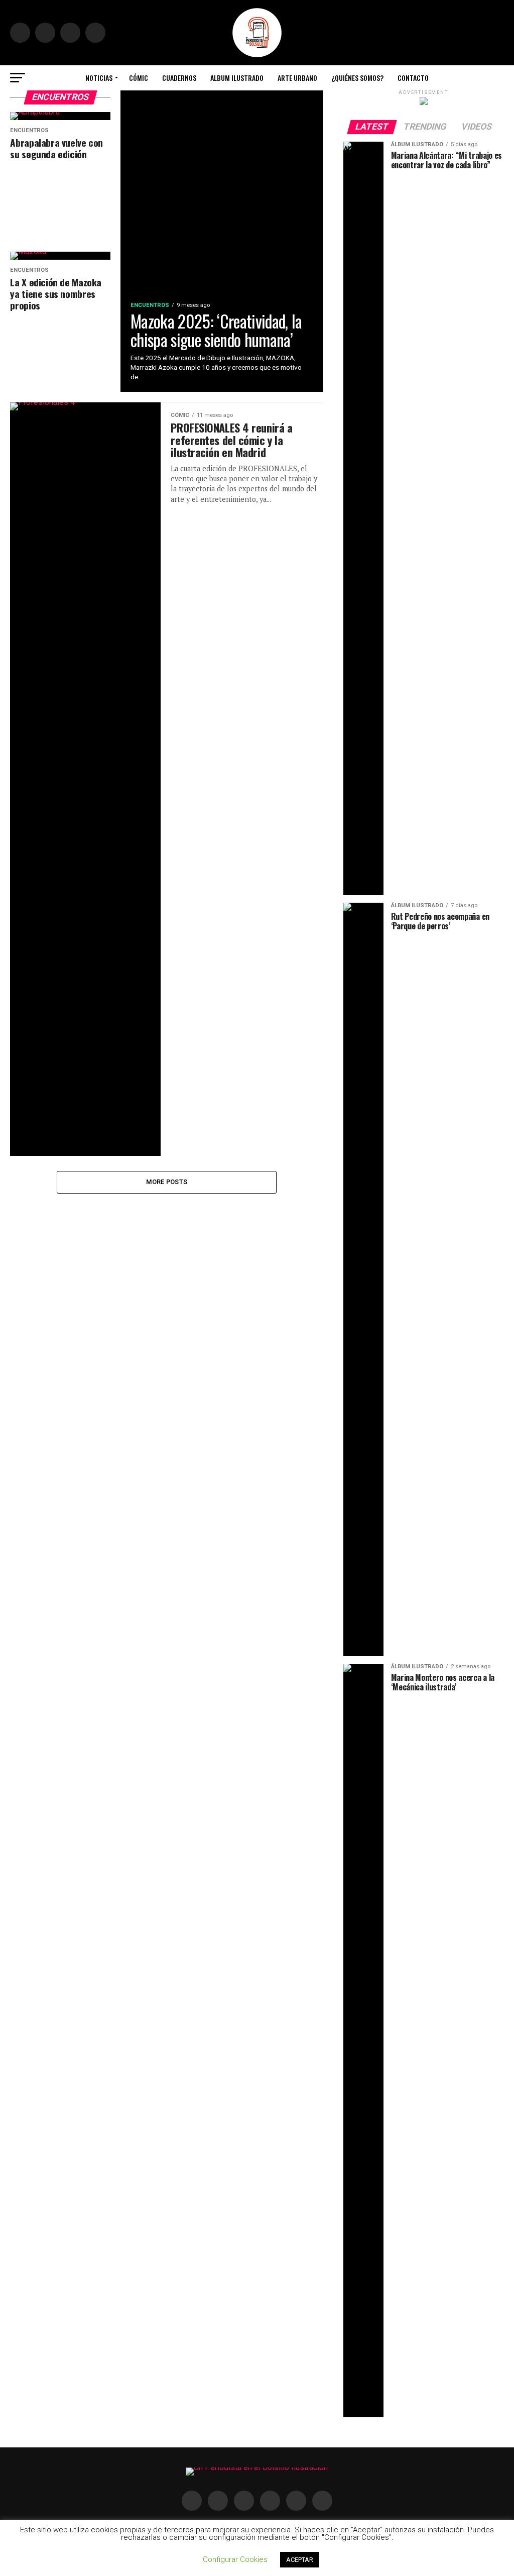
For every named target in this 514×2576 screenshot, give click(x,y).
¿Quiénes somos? (357, 78)
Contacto (413, 78)
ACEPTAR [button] (300, 2560)
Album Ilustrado (237, 78)
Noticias (99, 78)
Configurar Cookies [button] (235, 2559)
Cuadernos (179, 78)
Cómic (139, 78)
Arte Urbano (297, 78)
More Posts (167, 1182)
